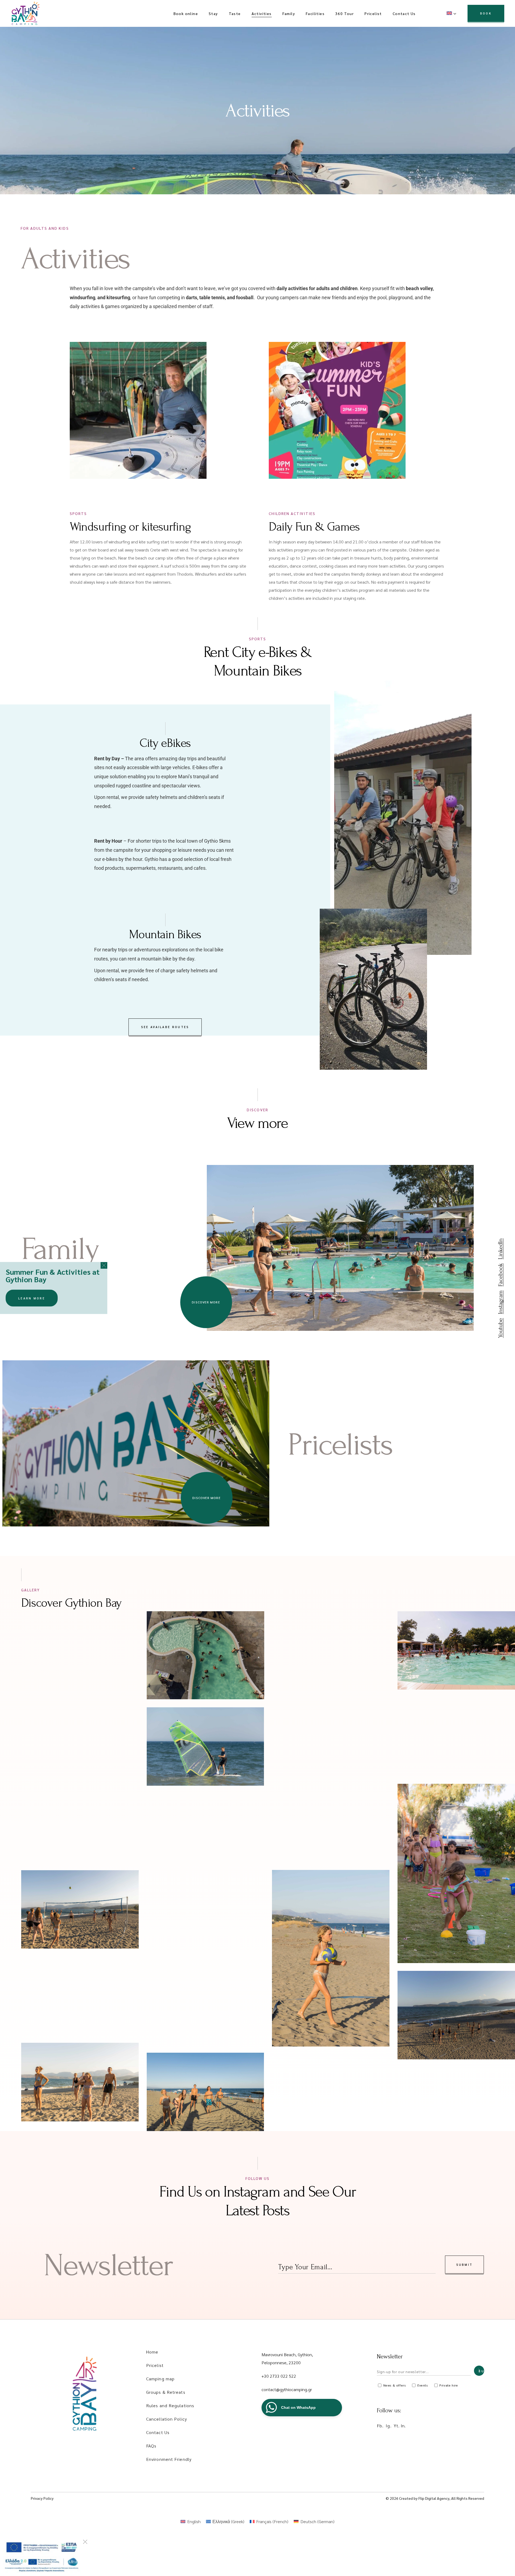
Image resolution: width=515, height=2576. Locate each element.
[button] (104, 1265)
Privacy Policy (42, 2498)
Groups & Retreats (166, 2392)
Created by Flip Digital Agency (424, 2498)
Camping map (160, 2379)
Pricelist (155, 2365)
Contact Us (158, 2432)
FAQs (151, 2446)
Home (152, 2352)
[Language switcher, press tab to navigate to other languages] (452, 13)
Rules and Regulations (170, 2405)
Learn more (32, 1298)
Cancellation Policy (167, 2419)
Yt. (397, 2426)
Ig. (389, 2426)
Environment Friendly (169, 2459)
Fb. (380, 2426)
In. (403, 2426)
